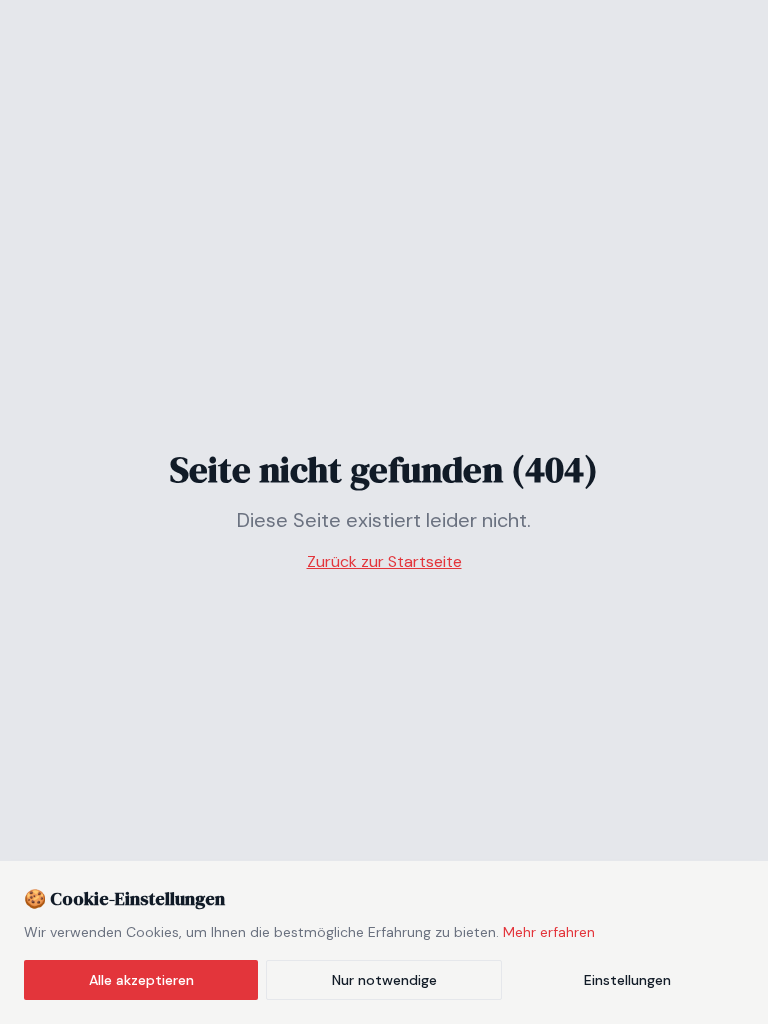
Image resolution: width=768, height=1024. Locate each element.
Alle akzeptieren (141, 980)
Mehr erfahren (549, 932)
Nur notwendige (384, 980)
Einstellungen (627, 980)
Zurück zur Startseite (384, 561)
